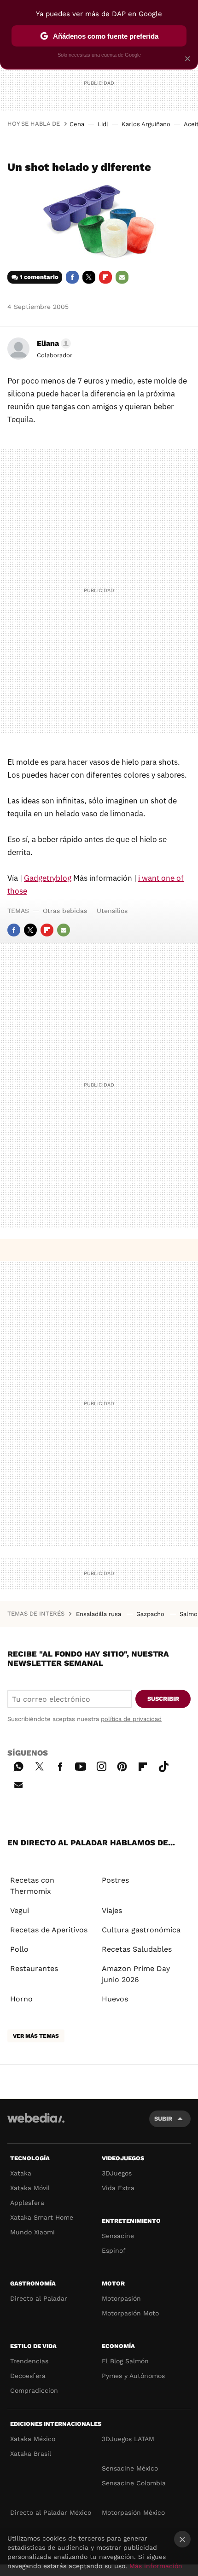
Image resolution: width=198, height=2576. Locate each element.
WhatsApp (18, 1765)
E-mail (122, 277)
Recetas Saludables (137, 1949)
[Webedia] (36, 2124)
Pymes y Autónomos (133, 2376)
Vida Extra (118, 2188)
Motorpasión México (133, 2512)
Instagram (101, 1765)
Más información (156, 2566)
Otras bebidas (65, 911)
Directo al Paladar (39, 2298)
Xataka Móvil (30, 2188)
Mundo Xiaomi (32, 2232)
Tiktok (163, 1765)
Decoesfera (28, 2376)
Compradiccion (34, 2390)
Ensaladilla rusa (99, 1614)
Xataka (21, 2173)
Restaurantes (34, 1968)
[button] (52, 343)
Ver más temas (36, 2036)
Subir (163, 2119)
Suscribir (163, 1699)
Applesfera (27, 2203)
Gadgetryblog (48, 878)
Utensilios (112, 911)
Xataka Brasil (31, 2454)
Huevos (115, 1999)
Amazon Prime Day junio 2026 (136, 1974)
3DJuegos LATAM (128, 2439)
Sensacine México (130, 2468)
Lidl (103, 124)
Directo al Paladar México (51, 2512)
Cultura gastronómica (141, 1930)
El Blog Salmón (125, 2361)
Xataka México (33, 2439)
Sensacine (118, 2236)
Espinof (114, 2250)
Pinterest (122, 1765)
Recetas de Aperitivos (49, 1930)
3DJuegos (117, 2173)
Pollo (19, 1949)
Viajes (112, 1910)
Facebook (72, 277)
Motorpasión (121, 2298)
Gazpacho (151, 1614)
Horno (21, 1999)
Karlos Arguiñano (146, 124)
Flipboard (105, 277)
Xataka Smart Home (42, 2217)
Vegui (20, 1910)
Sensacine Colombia (134, 2483)
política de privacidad (131, 1719)
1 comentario (39, 277)
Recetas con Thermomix (32, 1886)
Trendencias (29, 2361)
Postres (115, 1880)
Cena (77, 124)
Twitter (89, 277)
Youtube (81, 1765)
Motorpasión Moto (130, 2313)
